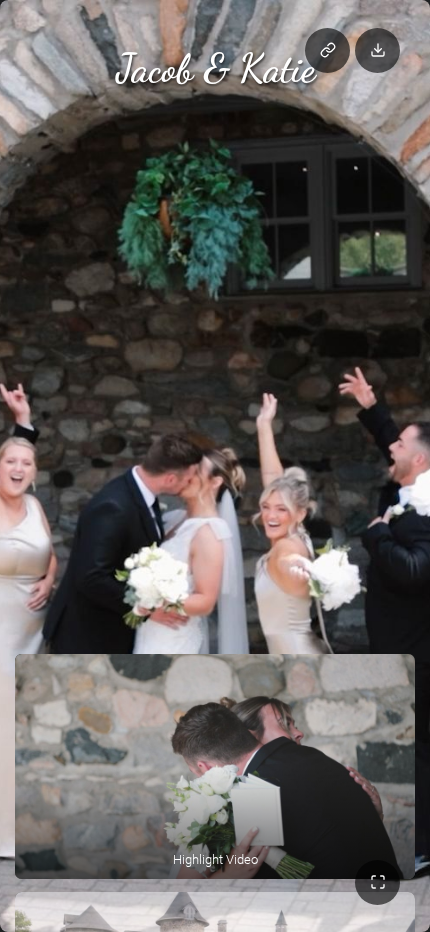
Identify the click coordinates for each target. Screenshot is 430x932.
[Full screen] (377, 882)
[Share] (327, 50)
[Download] (377, 50)
